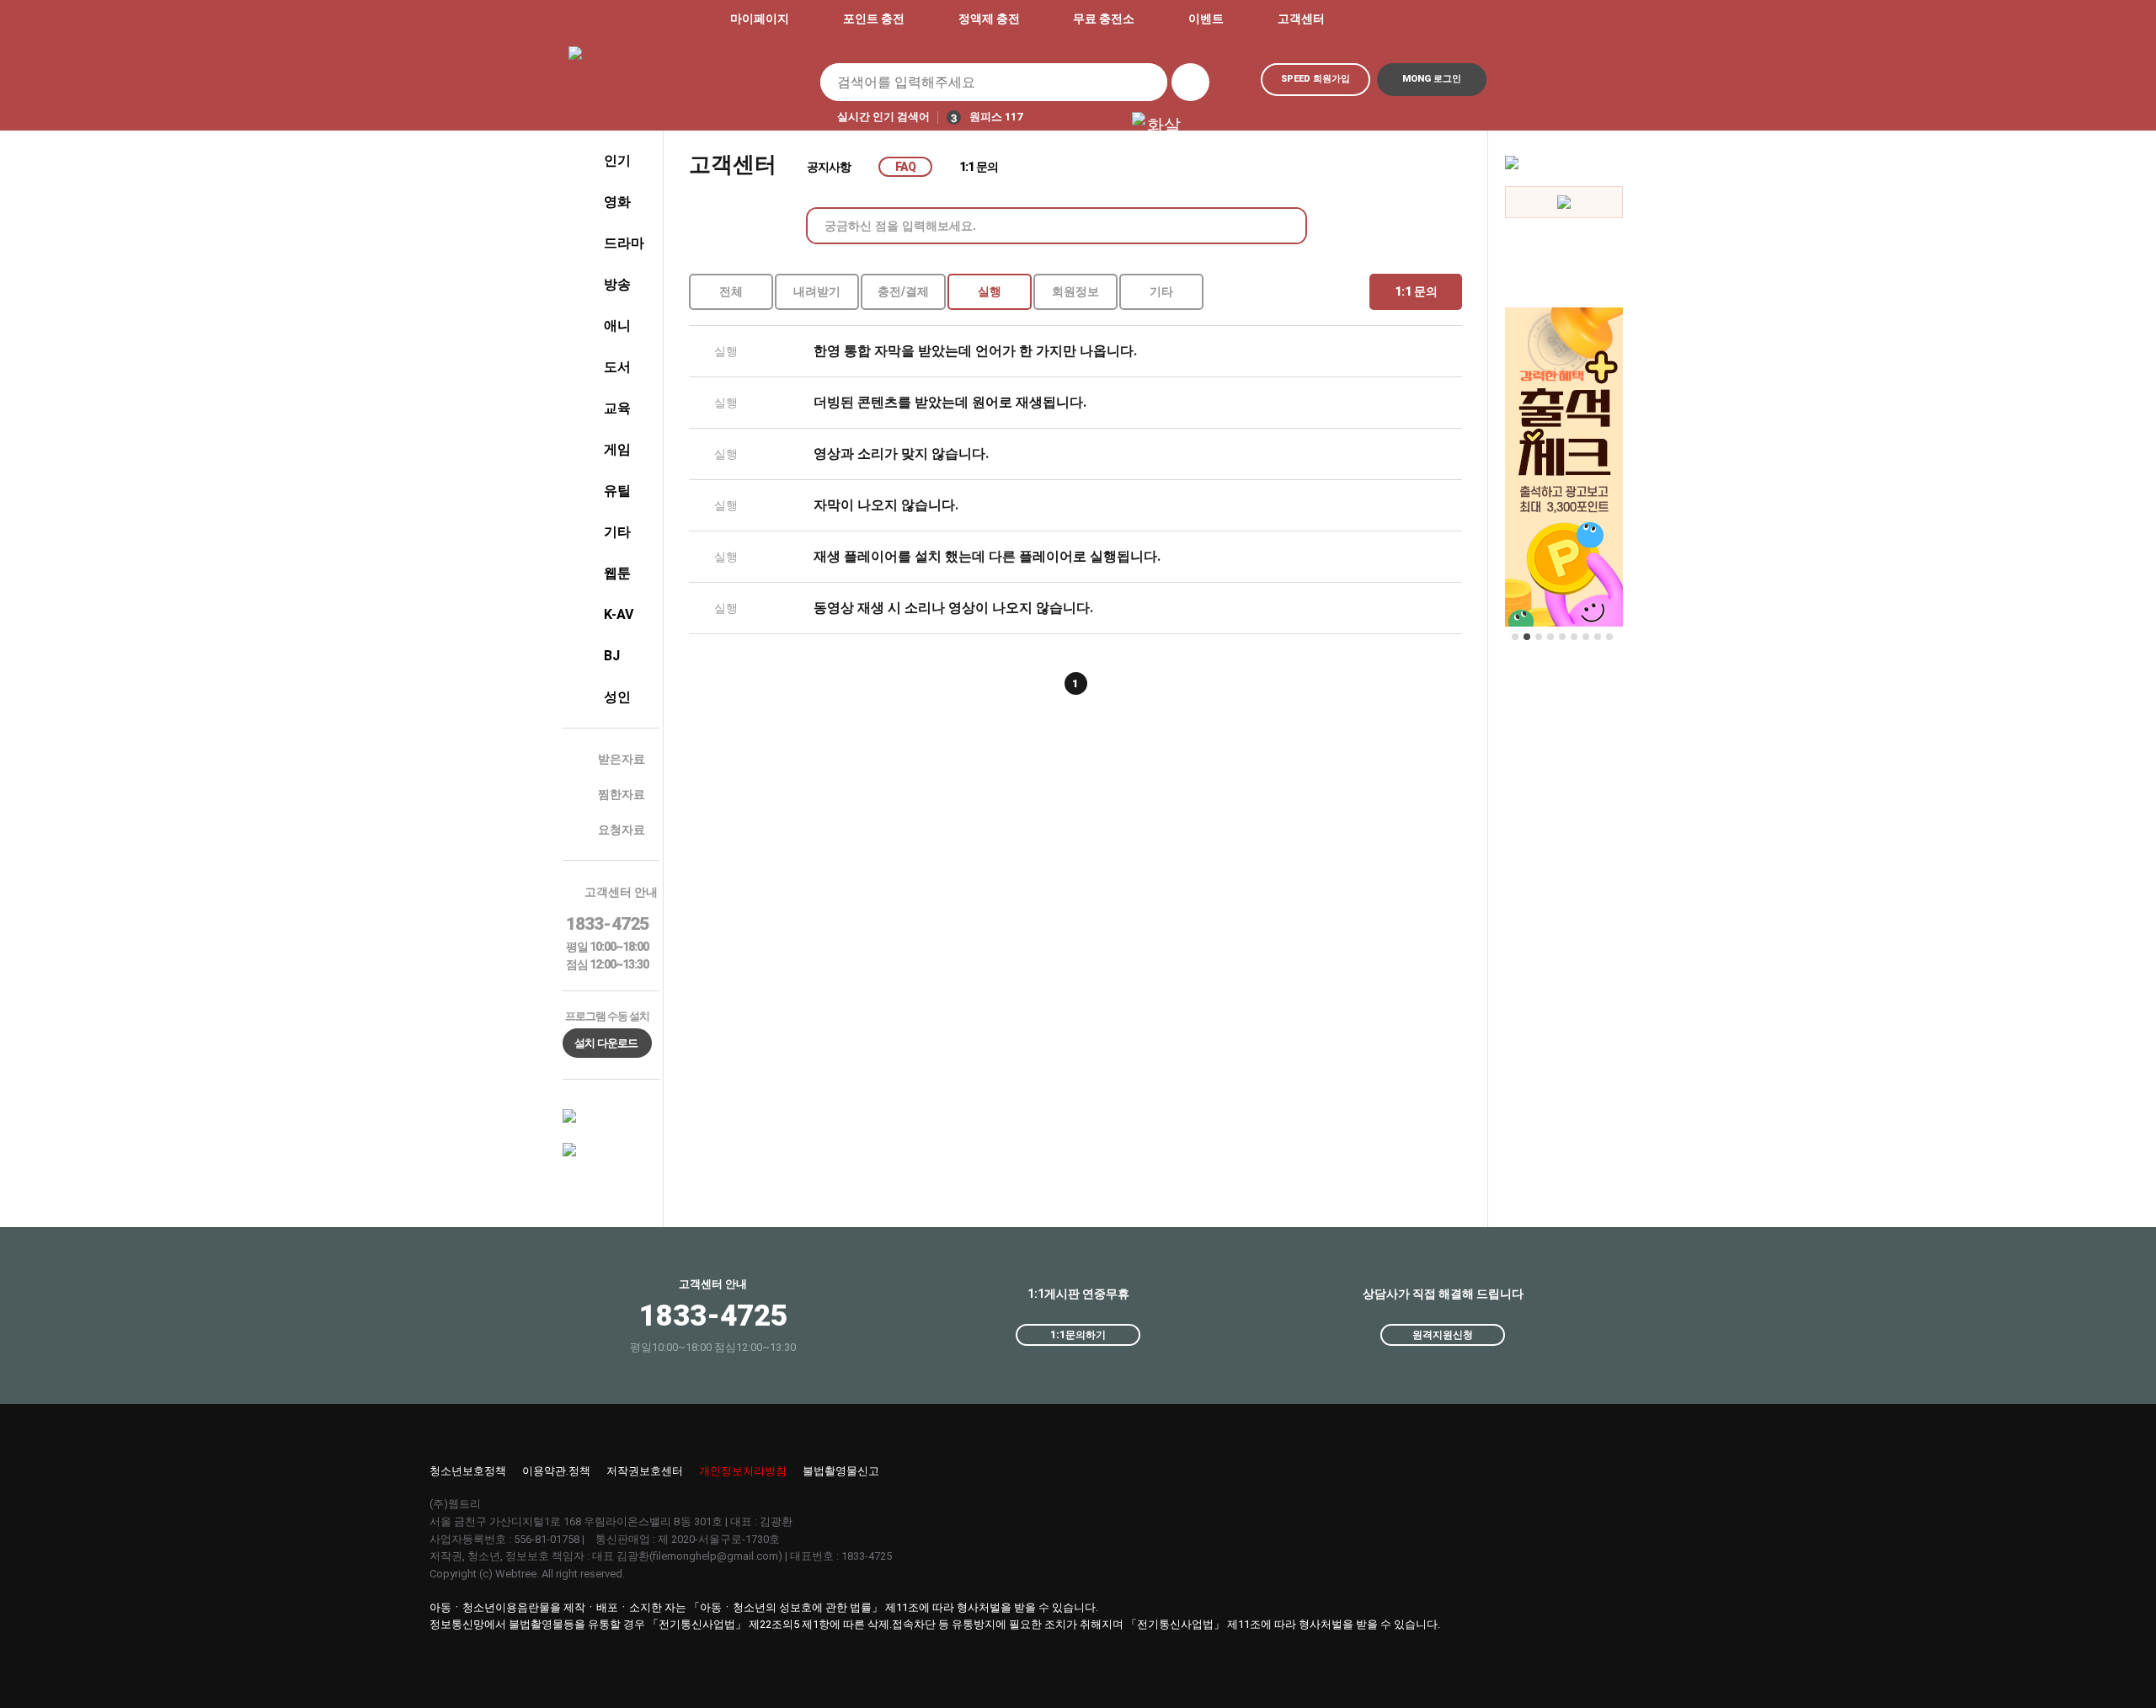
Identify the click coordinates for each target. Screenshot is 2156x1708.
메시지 (1478, 19)
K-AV (619, 614)
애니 (617, 326)
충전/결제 (903, 291)
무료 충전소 (1104, 19)
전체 (731, 291)
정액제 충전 (989, 19)
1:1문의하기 (1078, 1335)
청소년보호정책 (468, 1471)
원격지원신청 (1443, 1335)
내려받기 (817, 291)
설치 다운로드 (606, 1043)
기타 (617, 532)
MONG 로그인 (1432, 79)
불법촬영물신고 (841, 1471)
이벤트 (1206, 19)
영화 (617, 202)
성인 (617, 697)
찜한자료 (622, 794)
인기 (617, 160)
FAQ (905, 167)
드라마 (624, 243)
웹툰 (617, 573)
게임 (617, 449)
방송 (617, 284)
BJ (612, 656)
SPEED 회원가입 (1315, 79)
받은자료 (622, 759)
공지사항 (829, 167)
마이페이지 (760, 19)
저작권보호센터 (645, 1471)
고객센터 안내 (621, 892)
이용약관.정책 (556, 1471)
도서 (617, 367)
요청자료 (622, 830)
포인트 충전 (874, 19)
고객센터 (1301, 19)
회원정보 (1075, 291)
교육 (617, 408)
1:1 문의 (979, 167)
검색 (1190, 82)
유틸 (617, 491)
